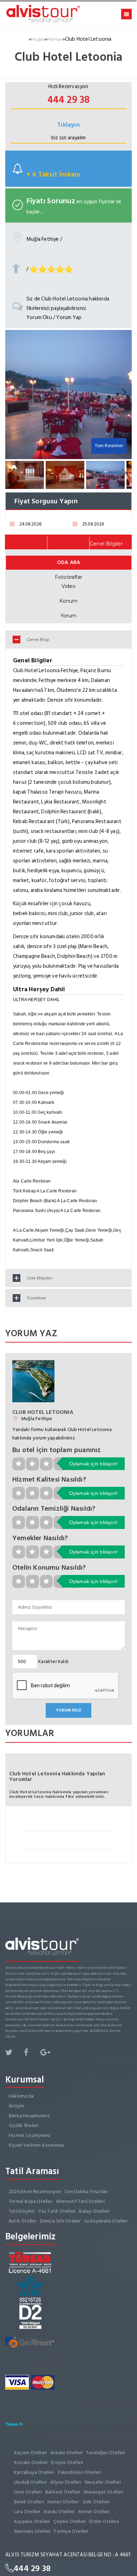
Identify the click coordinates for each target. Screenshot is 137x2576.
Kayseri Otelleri (30, 2453)
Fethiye (55, 39)
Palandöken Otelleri (80, 2472)
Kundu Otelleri (59, 2512)
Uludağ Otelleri (30, 2482)
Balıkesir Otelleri (63, 2492)
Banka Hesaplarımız (30, 2116)
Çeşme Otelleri (70, 2521)
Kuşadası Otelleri (32, 2521)
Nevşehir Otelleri (103, 2482)
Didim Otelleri (104, 2521)
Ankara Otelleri (66, 2453)
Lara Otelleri (27, 2512)
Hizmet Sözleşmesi (29, 2135)
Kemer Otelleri (63, 2502)
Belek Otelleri (29, 2502)
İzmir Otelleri (28, 2492)
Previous (14, 393)
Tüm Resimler (109, 446)
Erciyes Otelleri (67, 2462)
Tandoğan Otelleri (106, 2453)
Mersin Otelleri (94, 2512)
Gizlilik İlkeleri (24, 2125)
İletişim (17, 2106)
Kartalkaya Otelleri (34, 2472)
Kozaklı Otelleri (31, 2462)
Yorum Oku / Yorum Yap (54, 317)
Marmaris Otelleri (32, 2531)
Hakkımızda (21, 2096)
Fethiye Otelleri (71, 2531)
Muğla (38, 39)
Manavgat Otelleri (103, 2492)
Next (123, 393)
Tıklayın (68, 125)
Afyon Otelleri (66, 2482)
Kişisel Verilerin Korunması (36, 2145)
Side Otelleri (96, 2502)
